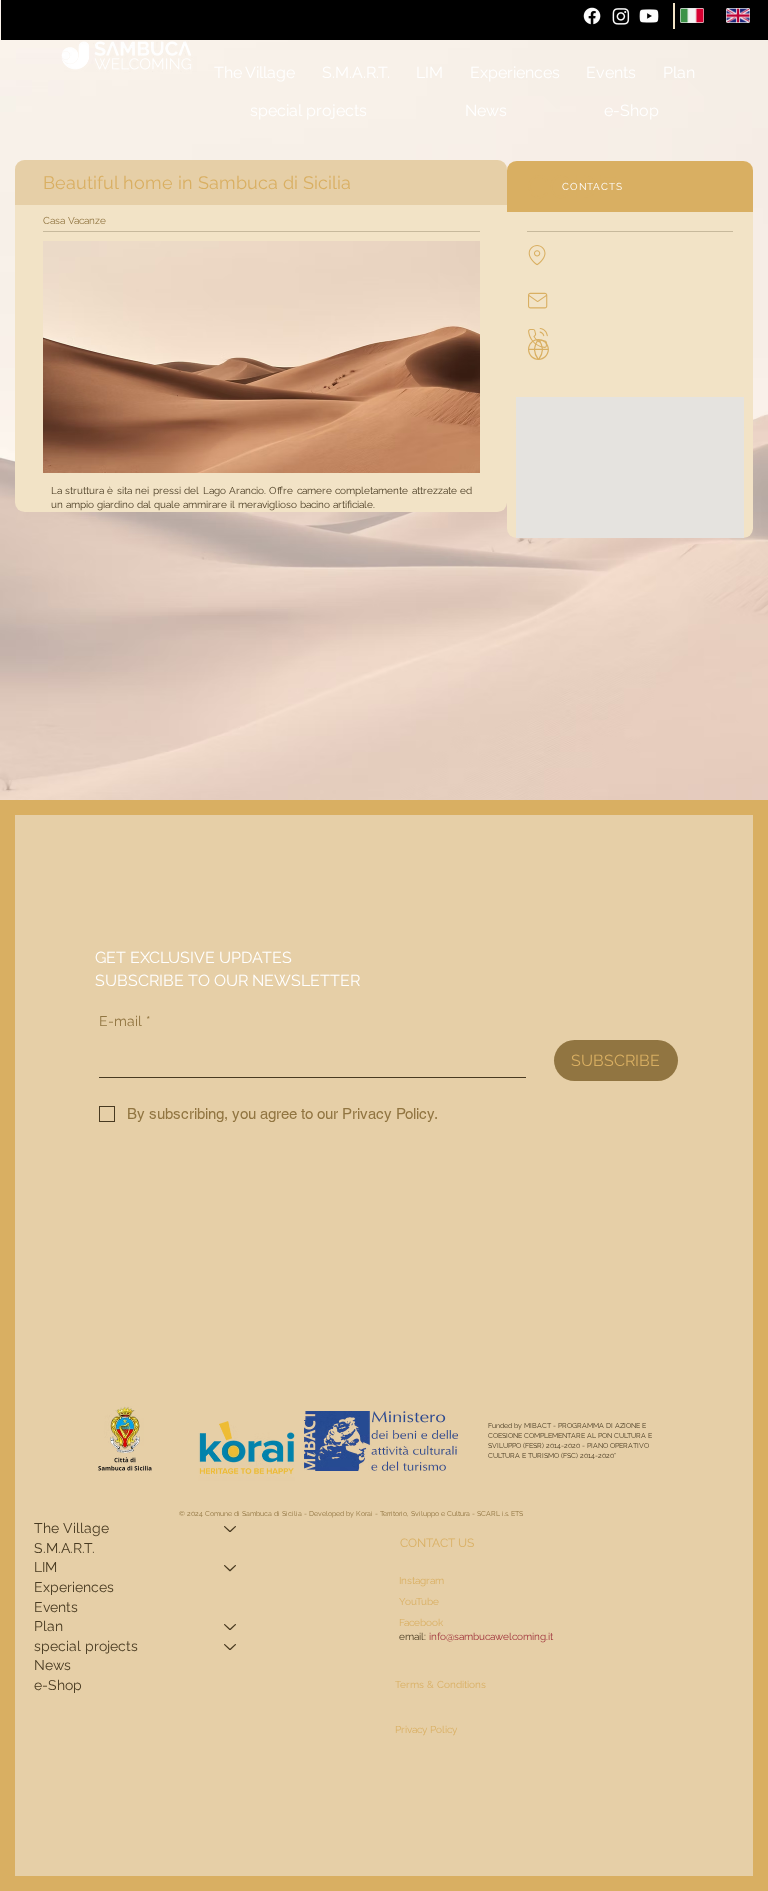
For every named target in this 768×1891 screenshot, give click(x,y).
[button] (678, 73)
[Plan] (231, 1627)
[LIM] (231, 1568)
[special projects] (231, 1647)
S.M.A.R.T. (64, 1548)
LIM (45, 1567)
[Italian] (692, 15)
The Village (71, 1528)
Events (56, 1607)
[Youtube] (649, 16)
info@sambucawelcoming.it (491, 1636)
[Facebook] (592, 16)
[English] (738, 15)
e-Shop (58, 1685)
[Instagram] (621, 16)
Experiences (74, 1587)
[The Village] (231, 1529)
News (52, 1665)
